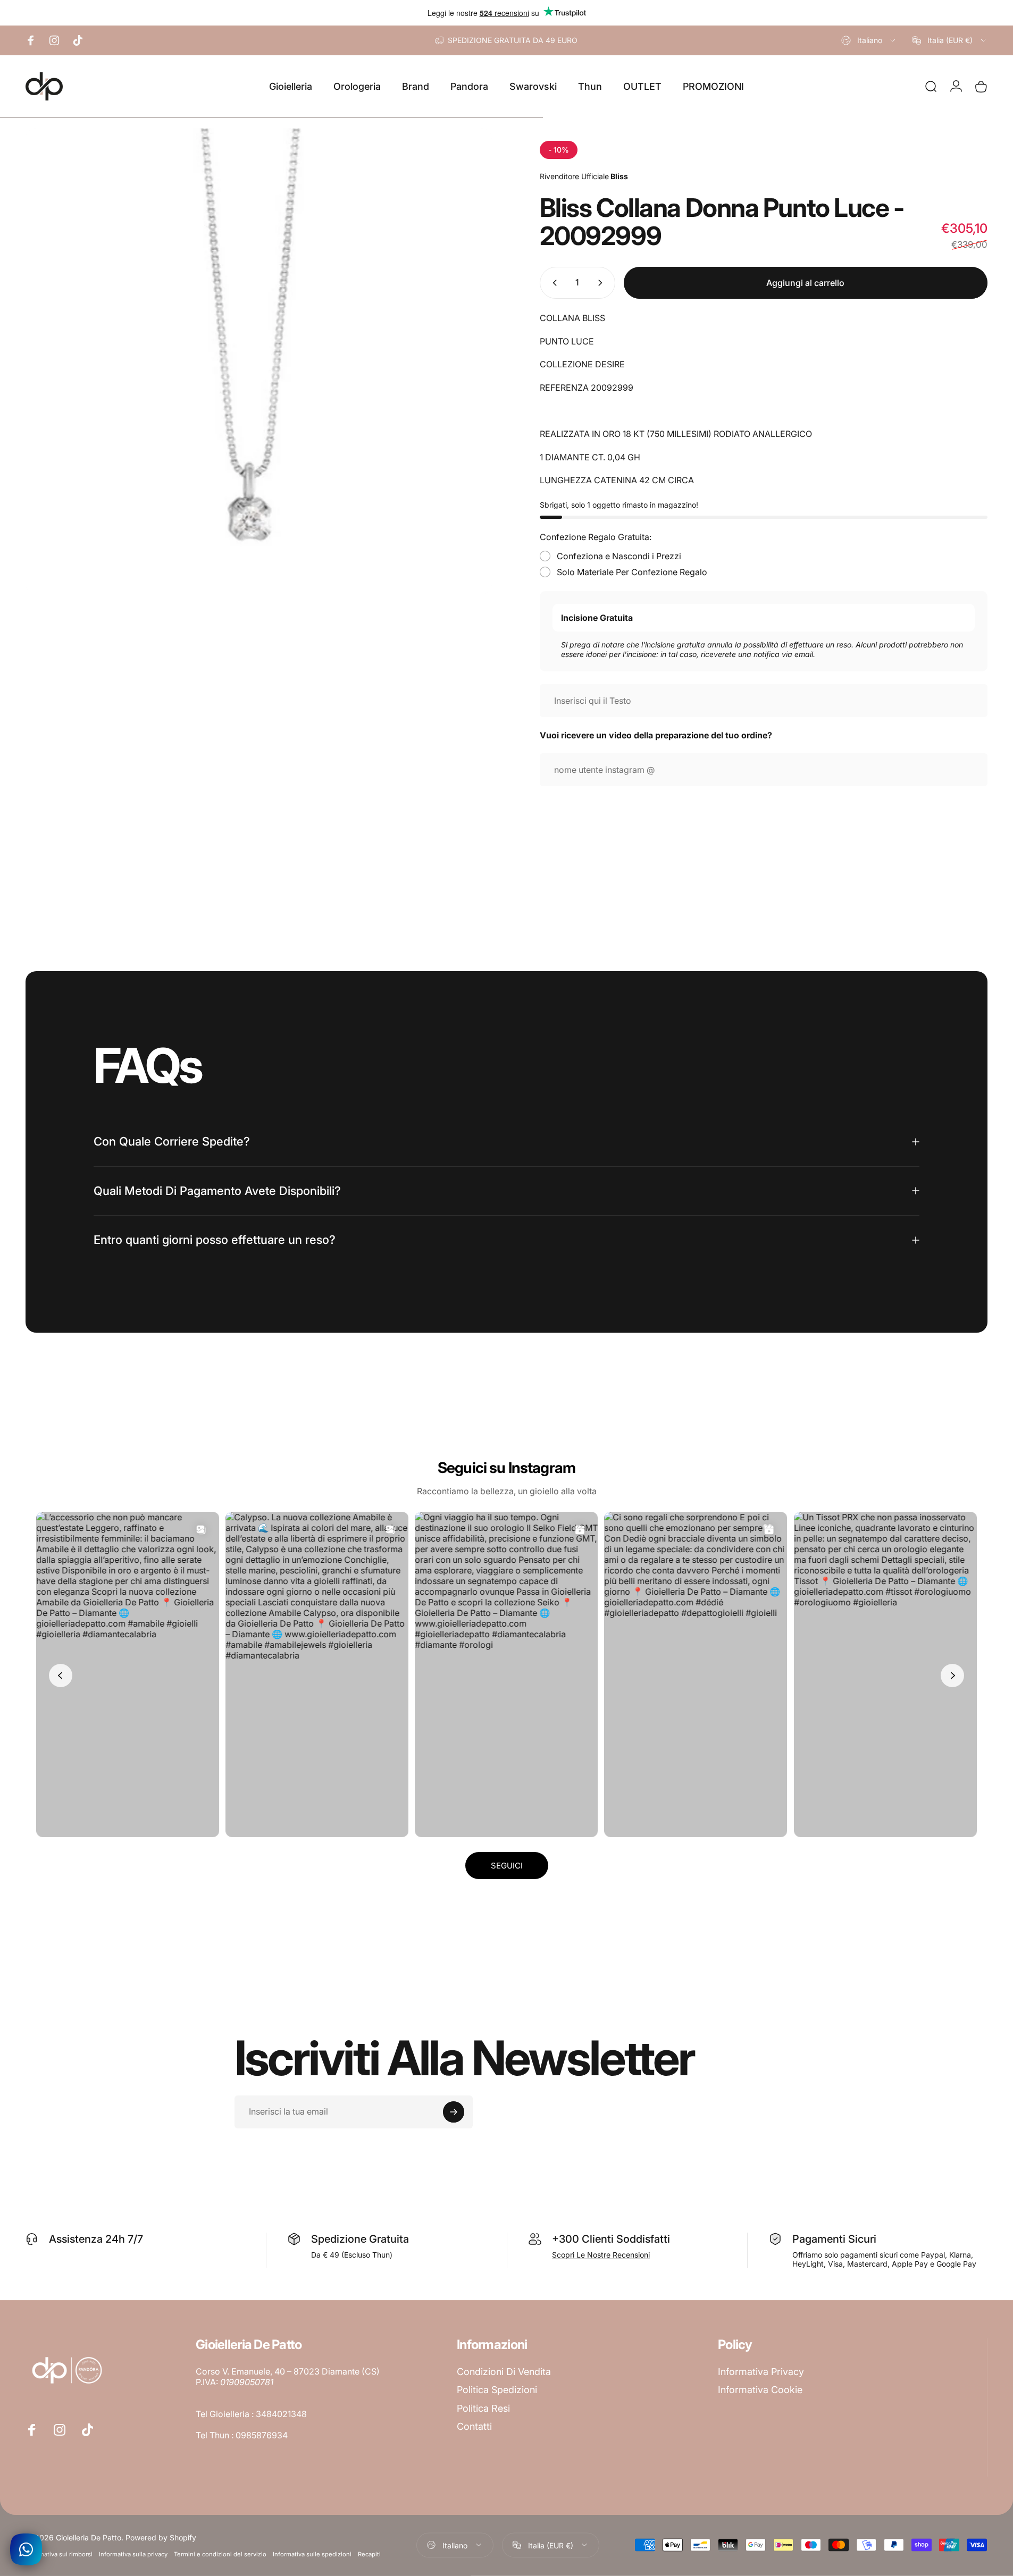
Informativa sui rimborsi (59, 2554)
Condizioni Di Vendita (504, 2372)
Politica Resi (483, 2408)
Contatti (474, 2426)
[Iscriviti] (454, 2112)
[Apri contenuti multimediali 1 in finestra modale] (259, 361)
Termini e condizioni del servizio (220, 2554)
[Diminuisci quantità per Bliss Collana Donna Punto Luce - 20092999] (552, 283)
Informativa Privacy (761, 2372)
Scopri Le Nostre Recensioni (601, 2255)
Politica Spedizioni (497, 2390)
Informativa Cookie (760, 2390)
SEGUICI (507, 1866)
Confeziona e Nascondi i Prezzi (619, 556)
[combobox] (869, 40)
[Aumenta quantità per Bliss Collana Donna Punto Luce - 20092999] (602, 283)
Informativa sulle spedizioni (312, 2554)
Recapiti (369, 2554)
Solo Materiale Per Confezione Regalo (632, 572)
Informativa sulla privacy (133, 2554)
